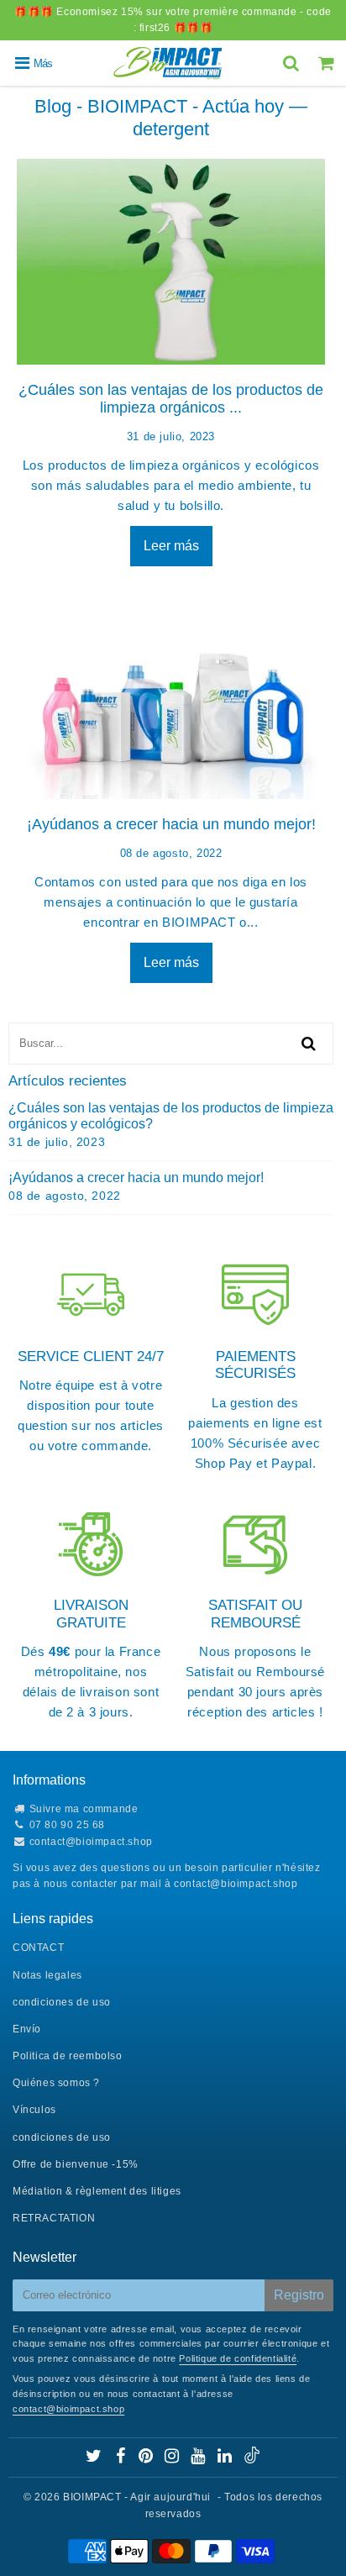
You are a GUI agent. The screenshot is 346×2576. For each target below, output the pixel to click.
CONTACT (38, 1948)
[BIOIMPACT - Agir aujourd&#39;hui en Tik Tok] (252, 2460)
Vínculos (34, 2110)
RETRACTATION (54, 2218)
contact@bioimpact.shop (91, 1842)
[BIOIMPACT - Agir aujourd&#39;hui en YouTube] (199, 2458)
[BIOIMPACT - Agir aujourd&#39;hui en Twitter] (95, 2458)
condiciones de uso (62, 2002)
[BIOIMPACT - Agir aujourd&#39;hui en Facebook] (122, 2458)
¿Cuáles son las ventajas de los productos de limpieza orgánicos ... (171, 399)
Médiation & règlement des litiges (97, 2191)
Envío (27, 2029)
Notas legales (47, 1975)
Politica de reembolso (68, 2056)
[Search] (293, 63)
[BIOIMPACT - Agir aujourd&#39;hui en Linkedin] (226, 2458)
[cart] (328, 63)
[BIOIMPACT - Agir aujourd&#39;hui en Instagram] (173, 2458)
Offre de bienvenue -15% (76, 2164)
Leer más (171, 546)
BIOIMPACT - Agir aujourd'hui (137, 2497)
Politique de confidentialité (238, 2358)
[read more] (171, 262)
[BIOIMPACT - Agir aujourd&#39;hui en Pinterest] (147, 2458)
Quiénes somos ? (56, 2083)
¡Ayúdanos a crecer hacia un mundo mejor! (171, 824)
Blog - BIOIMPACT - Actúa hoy (159, 106)
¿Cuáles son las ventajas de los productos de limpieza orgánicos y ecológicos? (171, 1116)
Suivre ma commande (84, 1809)
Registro (299, 2295)
